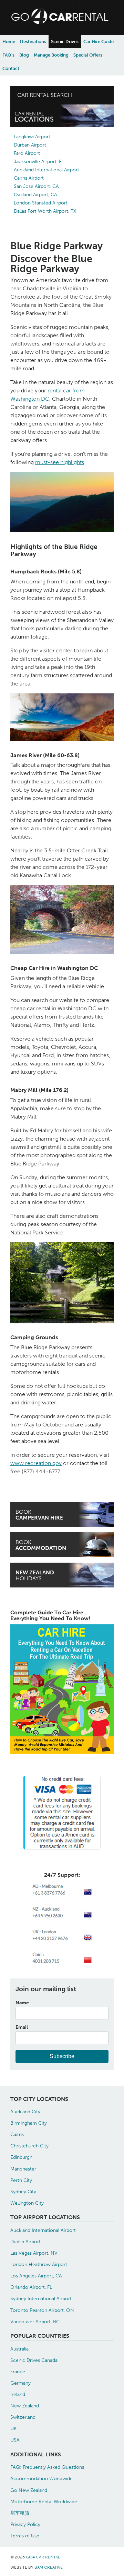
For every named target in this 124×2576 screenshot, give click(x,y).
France (18, 2372)
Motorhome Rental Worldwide (44, 2502)
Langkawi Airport (32, 137)
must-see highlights (60, 462)
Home (9, 42)
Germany (20, 2383)
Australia (19, 2349)
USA (15, 2440)
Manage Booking (51, 55)
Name (22, 2003)
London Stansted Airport (41, 203)
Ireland (18, 2394)
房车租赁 (20, 2513)
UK (13, 2428)
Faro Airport (27, 153)
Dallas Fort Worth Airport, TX (45, 211)
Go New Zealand (29, 2490)
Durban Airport (30, 145)
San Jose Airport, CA (36, 186)
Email (22, 2027)
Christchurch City (29, 2146)
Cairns (17, 2134)
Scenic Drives (65, 42)
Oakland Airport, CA (35, 195)
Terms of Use (25, 2536)
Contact (11, 68)
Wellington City (27, 2203)
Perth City (21, 2180)
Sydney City (23, 2192)
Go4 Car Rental (43, 2557)
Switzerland (23, 2417)
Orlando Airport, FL (31, 2287)
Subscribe (62, 2056)
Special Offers (88, 55)
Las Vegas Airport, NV (34, 2253)
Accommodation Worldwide (42, 2478)
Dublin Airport (25, 2242)
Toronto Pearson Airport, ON (42, 2310)
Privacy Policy (25, 2524)
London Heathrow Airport (39, 2264)
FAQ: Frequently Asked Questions (47, 2467)
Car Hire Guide (99, 42)
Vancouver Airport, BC (35, 2322)
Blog (24, 55)
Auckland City (25, 2112)
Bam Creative (49, 2567)
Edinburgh (21, 2157)
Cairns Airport (29, 178)
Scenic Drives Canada (34, 2360)
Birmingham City (29, 2123)
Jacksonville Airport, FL (39, 162)
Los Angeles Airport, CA (36, 2276)
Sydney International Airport (41, 2298)
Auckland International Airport (46, 170)
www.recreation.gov (36, 1463)
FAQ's (8, 55)
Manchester (23, 2169)
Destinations (33, 42)
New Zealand (25, 2406)
